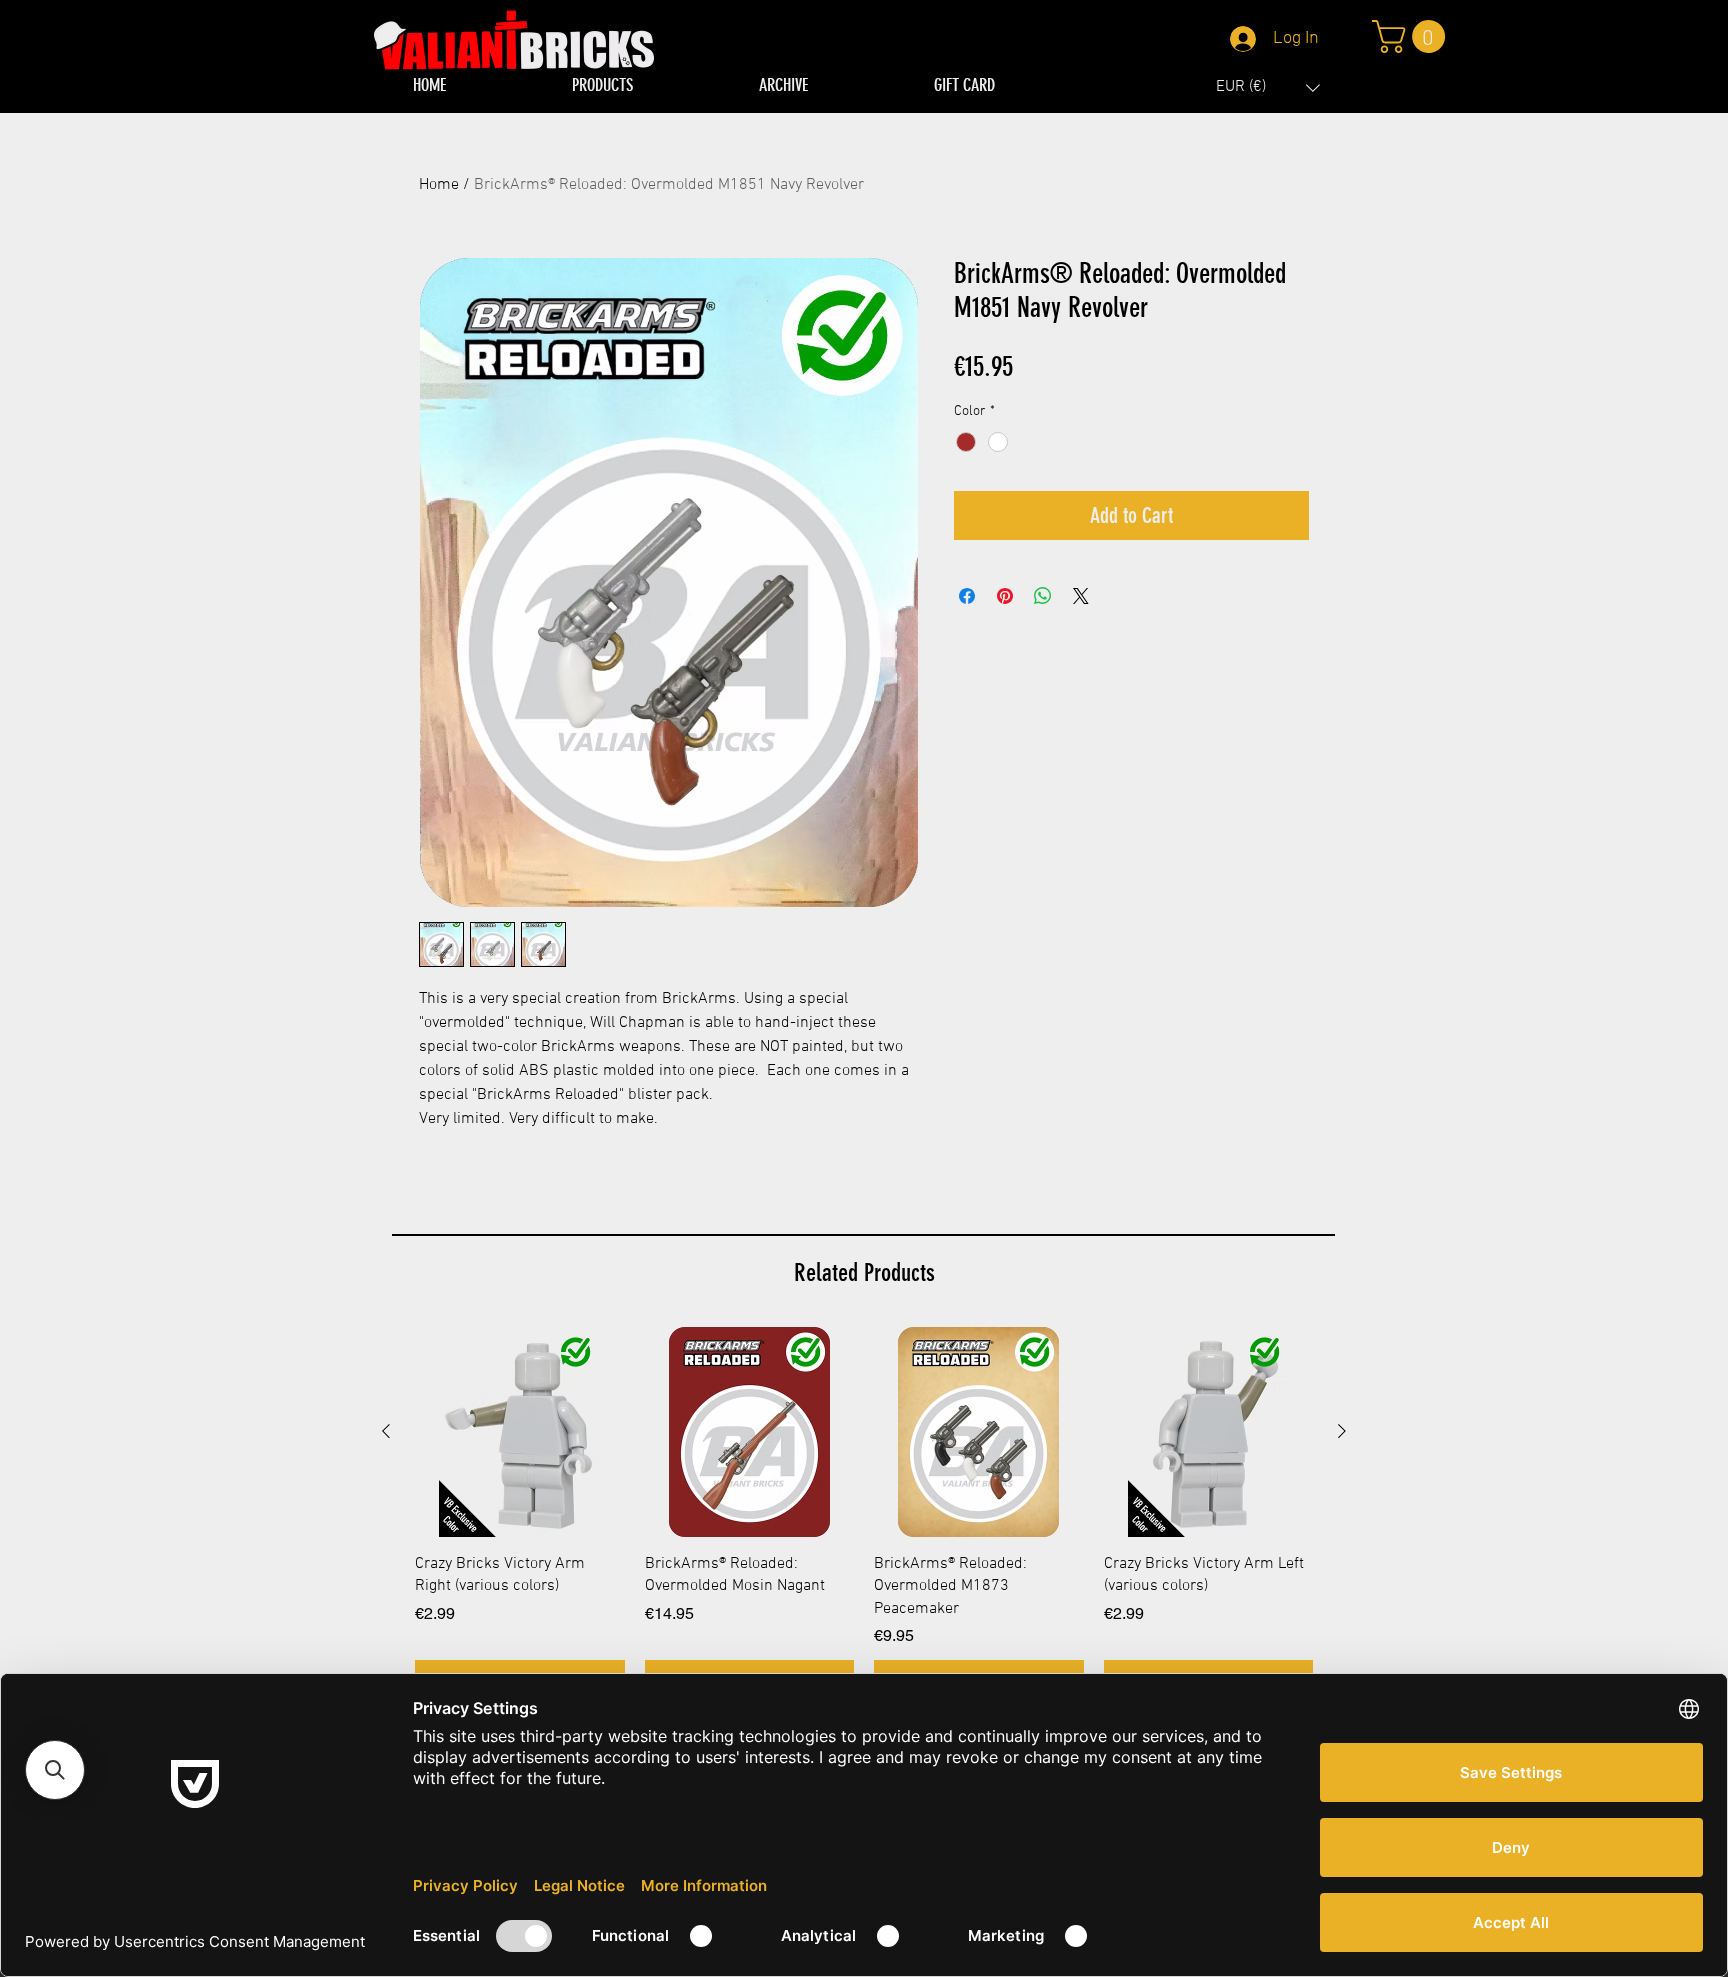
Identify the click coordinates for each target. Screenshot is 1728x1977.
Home (439, 185)
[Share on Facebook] (967, 596)
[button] (1268, 87)
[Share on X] (1081, 596)
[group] (864, 1513)
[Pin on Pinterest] (1005, 596)
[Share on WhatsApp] (1043, 596)
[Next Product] (1342, 1431)
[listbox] (1268, 87)
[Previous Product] (386, 1431)
